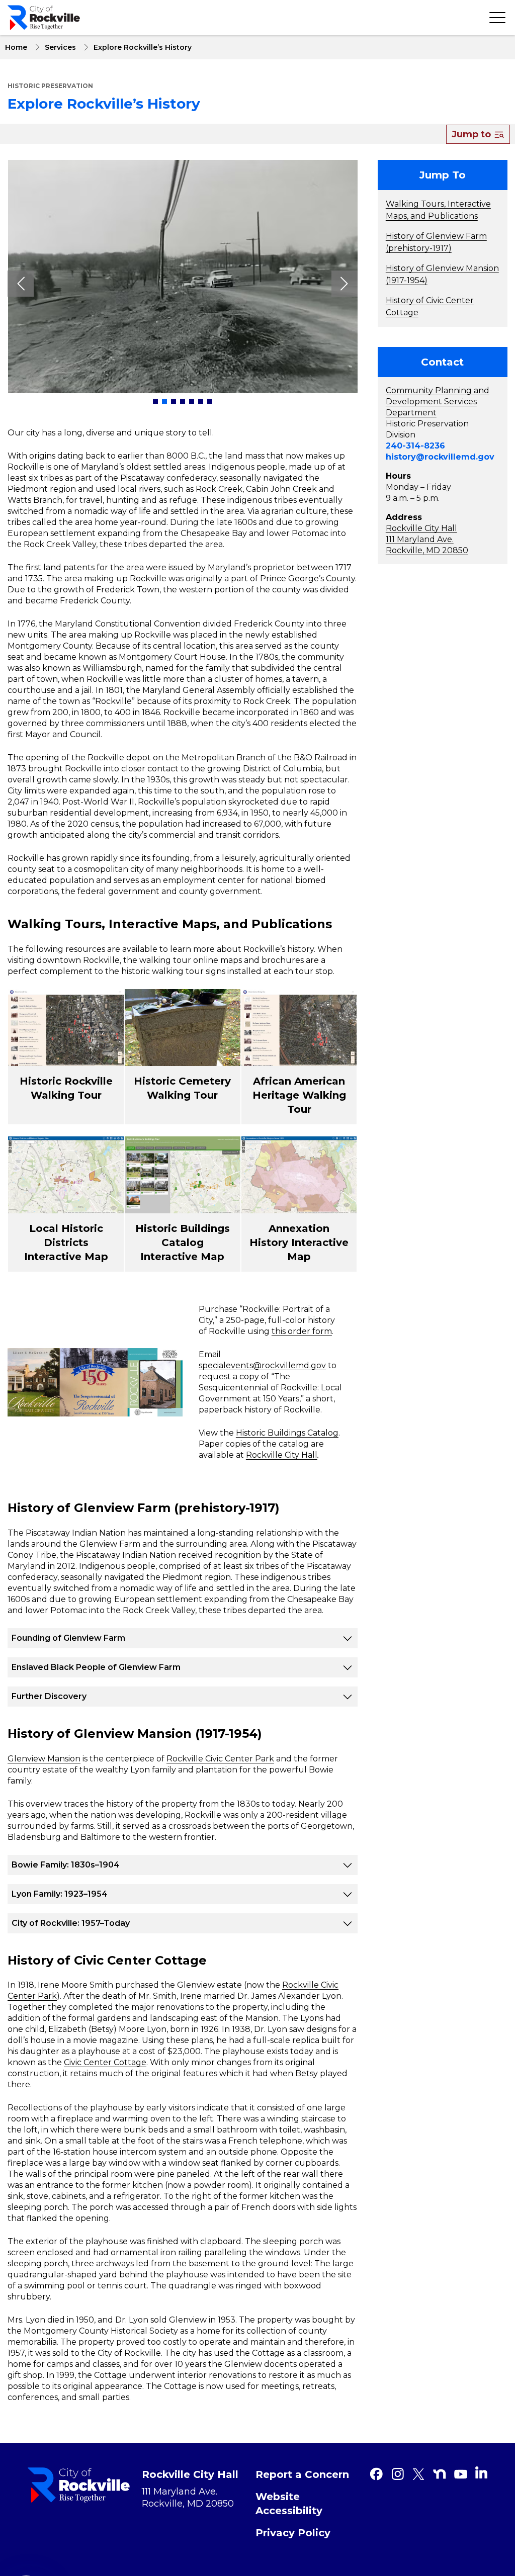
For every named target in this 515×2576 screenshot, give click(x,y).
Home (16, 47)
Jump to (473, 134)
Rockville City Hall (282, 1455)
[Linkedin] (481, 2472)
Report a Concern (302, 2474)
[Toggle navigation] (497, 18)
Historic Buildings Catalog (287, 1433)
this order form (302, 1331)
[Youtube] (461, 2474)
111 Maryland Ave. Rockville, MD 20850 (188, 2498)
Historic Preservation (50, 86)
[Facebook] (376, 2474)
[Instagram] (397, 2474)
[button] (155, 401)
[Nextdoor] (440, 2474)
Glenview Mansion (44, 1759)
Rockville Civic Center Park (220, 1759)
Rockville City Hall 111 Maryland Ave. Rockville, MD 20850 (427, 539)
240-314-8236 (415, 446)
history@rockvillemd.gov (440, 457)
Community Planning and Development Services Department (438, 402)
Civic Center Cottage (105, 2062)
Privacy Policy (293, 2533)
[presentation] (21, 284)
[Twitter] (418, 2474)
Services (60, 47)
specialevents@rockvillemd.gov (262, 1365)
